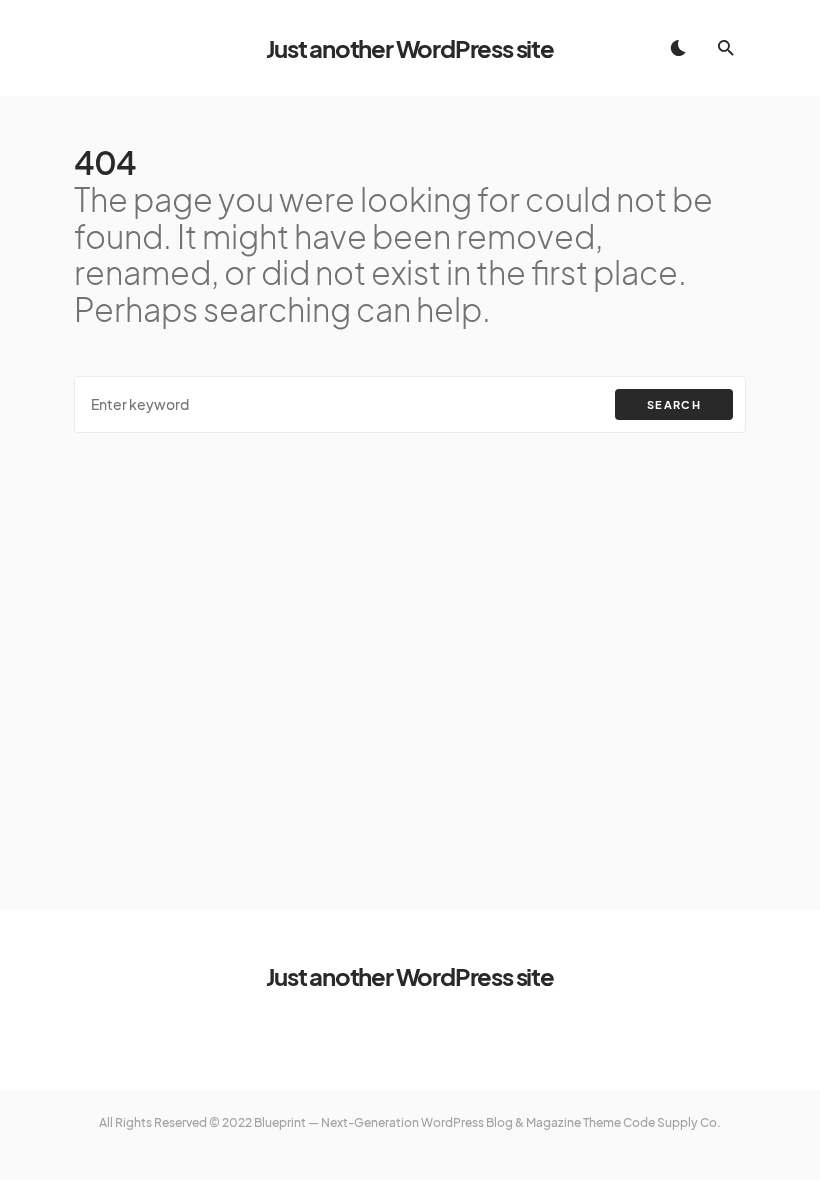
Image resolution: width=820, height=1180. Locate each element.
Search (674, 404)
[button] (678, 48)
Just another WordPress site (410, 48)
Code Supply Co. (672, 1122)
